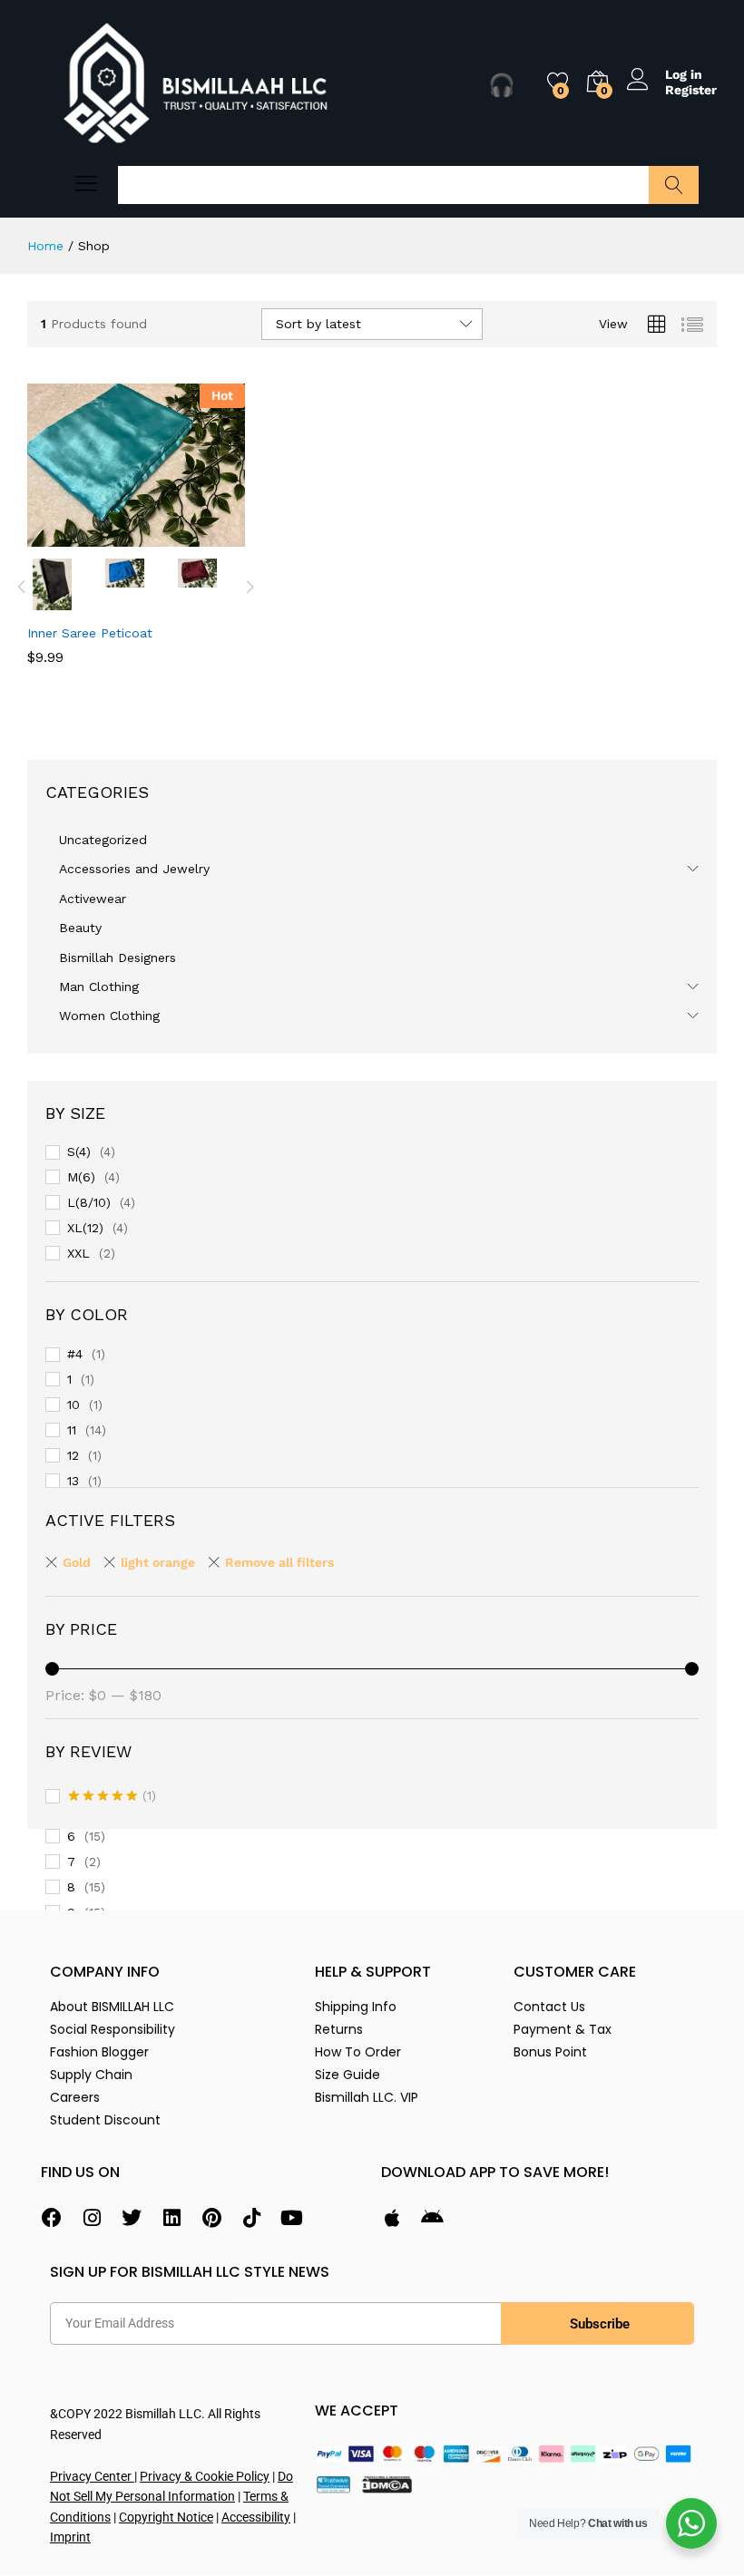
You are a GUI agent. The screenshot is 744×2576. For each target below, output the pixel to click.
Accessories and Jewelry (134, 869)
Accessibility (256, 2517)
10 (73, 1405)
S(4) (79, 1152)
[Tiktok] (251, 2218)
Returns (339, 2029)
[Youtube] (291, 2218)
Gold (77, 1562)
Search (674, 185)
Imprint (70, 2537)
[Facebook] (52, 2218)
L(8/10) (89, 1202)
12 (73, 1455)
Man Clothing (99, 987)
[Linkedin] (171, 2218)
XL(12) (85, 1228)
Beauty (80, 928)
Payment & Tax (563, 2029)
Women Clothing (109, 1016)
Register (691, 90)
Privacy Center (92, 2476)
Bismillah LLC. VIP (367, 2097)
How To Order (358, 2052)
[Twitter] (132, 2218)
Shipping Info (356, 2007)
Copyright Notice (166, 2517)
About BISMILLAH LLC (112, 2007)
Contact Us (549, 2007)
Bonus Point (550, 2052)
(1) (112, 1797)
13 (73, 1481)
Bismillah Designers (117, 957)
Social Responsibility (113, 2029)
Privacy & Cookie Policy (205, 2476)
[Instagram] (92, 2218)
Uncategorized (103, 840)
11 (72, 1430)
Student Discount (105, 2120)
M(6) (81, 1177)
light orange (158, 1562)
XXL (78, 1253)
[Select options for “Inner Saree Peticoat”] (92, 536)
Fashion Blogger (99, 2052)
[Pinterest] (211, 2218)
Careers (75, 2097)
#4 (75, 1354)
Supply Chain (91, 2075)
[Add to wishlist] (175, 536)
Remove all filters (279, 1562)
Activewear (93, 899)
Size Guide (348, 2075)
